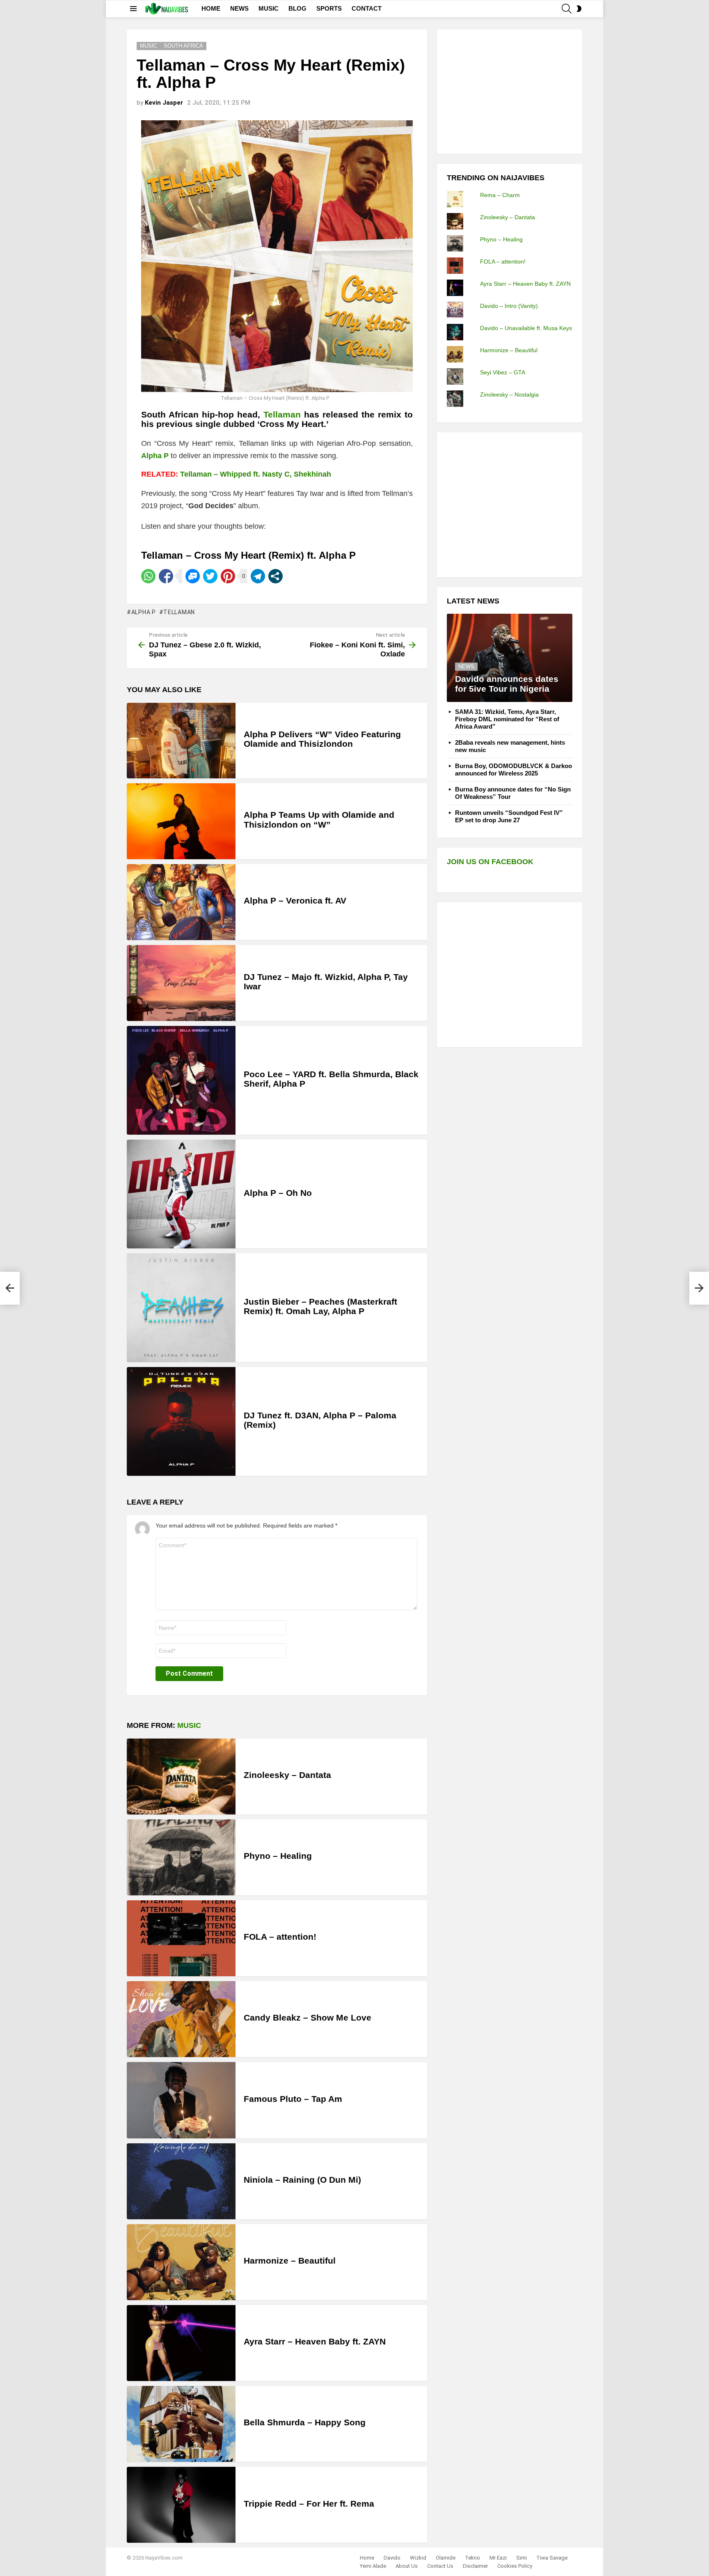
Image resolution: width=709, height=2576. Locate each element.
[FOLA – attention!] (181, 1938)
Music (189, 1725)
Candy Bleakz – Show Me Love (308, 2017)
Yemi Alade (373, 2566)
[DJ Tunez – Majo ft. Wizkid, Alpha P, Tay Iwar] (181, 983)
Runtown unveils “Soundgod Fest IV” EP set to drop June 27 (509, 816)
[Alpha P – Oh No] (181, 1194)
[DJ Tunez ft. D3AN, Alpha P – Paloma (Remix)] (181, 1421)
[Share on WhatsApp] (148, 576)
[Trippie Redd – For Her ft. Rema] (181, 2505)
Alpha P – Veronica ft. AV (295, 900)
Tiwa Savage (552, 2558)
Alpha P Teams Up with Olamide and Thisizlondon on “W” (319, 820)
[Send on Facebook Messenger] (193, 576)
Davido (392, 2558)
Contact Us (440, 2566)
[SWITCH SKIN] (579, 9)
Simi (521, 2558)
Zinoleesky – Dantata (287, 1775)
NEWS (239, 8)
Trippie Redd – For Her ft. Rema (309, 2504)
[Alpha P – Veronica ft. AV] (181, 902)
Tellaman (179, 612)
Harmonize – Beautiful (290, 2261)
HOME (211, 8)
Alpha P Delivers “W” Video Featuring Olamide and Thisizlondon (322, 739)
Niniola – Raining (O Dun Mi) (302, 2180)
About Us (407, 2566)
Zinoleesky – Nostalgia (509, 395)
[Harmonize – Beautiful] (181, 2262)
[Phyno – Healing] (181, 1857)
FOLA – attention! (280, 1937)
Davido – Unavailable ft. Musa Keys (526, 328)
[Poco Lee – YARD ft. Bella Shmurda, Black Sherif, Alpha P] (181, 1080)
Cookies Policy (515, 2566)
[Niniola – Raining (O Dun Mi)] (181, 2181)
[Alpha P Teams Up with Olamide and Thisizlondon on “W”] (181, 821)
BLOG (297, 8)
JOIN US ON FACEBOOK (490, 862)
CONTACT (367, 8)
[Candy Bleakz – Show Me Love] (181, 2019)
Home (367, 2558)
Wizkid (418, 2558)
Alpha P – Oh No (278, 1193)
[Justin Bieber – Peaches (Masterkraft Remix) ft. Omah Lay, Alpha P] (181, 1308)
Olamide (446, 2558)
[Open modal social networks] (276, 576)
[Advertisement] (508, 91)
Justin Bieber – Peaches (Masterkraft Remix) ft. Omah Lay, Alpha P (320, 1306)
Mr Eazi (498, 2558)
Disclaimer (475, 2566)
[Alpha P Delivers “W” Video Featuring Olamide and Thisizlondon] (181, 741)
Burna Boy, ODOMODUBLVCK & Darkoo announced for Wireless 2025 (513, 770)
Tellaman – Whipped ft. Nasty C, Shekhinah (256, 474)
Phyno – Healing (278, 1856)
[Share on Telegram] (258, 576)
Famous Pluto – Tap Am (293, 2099)
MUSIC (269, 8)
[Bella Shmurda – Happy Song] (181, 2424)
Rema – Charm (500, 195)
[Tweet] (210, 576)
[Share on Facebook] (166, 576)
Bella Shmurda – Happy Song (305, 2422)
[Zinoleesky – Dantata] (181, 1777)
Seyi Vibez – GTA (503, 372)
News (466, 666)
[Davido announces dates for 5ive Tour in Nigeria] (510, 658)
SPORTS (329, 8)
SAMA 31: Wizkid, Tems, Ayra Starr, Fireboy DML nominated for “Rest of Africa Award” (507, 719)
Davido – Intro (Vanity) (509, 306)
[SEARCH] (567, 9)
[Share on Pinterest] (228, 576)
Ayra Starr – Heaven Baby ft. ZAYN (315, 2341)
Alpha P (144, 612)
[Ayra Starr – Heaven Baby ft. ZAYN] (181, 2343)
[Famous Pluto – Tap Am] (181, 2100)
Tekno (472, 2558)
